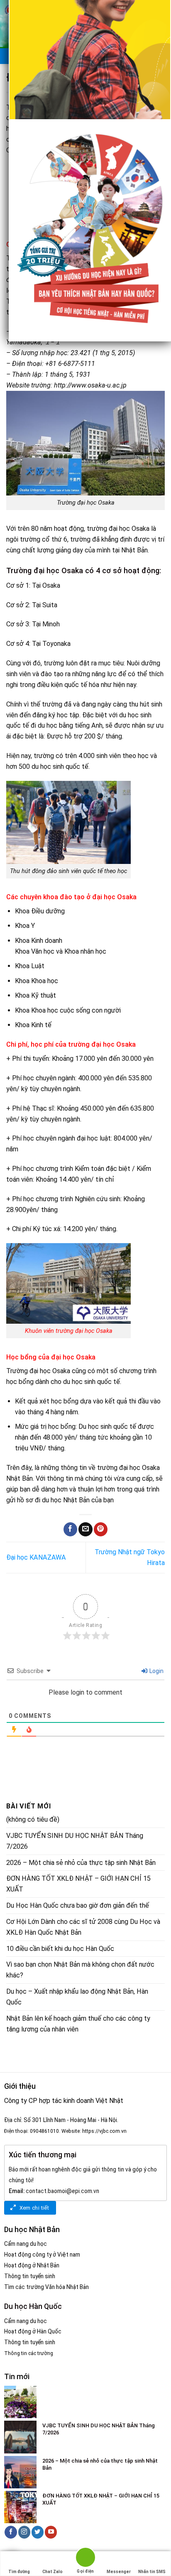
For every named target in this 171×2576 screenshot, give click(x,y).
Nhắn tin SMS (152, 2572)
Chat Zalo (53, 2572)
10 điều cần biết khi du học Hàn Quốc (60, 1949)
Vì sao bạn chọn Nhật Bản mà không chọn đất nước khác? (80, 1970)
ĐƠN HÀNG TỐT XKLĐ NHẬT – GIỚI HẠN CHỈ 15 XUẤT (78, 1884)
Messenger (119, 2572)
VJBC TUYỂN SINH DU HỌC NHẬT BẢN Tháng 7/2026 (75, 1841)
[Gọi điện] (85, 2559)
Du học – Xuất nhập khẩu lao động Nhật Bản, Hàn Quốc (77, 1997)
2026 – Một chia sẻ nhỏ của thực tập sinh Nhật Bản (81, 1863)
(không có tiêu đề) (33, 1819)
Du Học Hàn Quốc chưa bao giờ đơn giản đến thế (78, 1905)
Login (156, 1671)
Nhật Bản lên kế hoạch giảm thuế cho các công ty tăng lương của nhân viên (78, 2024)
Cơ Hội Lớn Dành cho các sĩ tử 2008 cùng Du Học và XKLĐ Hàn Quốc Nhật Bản (83, 1927)
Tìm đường (19, 2572)
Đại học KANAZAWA (36, 1557)
